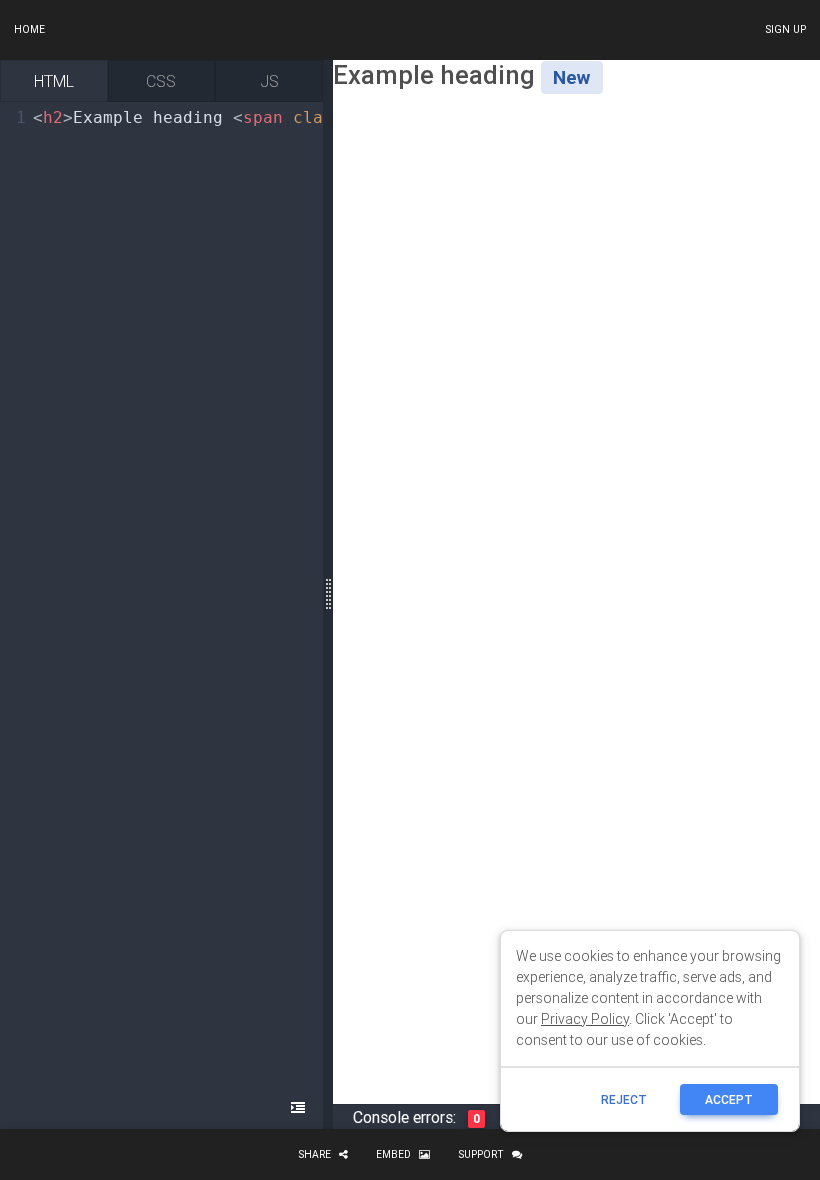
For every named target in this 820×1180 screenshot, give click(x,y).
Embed (393, 1154)
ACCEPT (729, 1099)
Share (314, 1154)
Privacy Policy (585, 1019)
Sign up (785, 29)
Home (29, 29)
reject (624, 1099)
